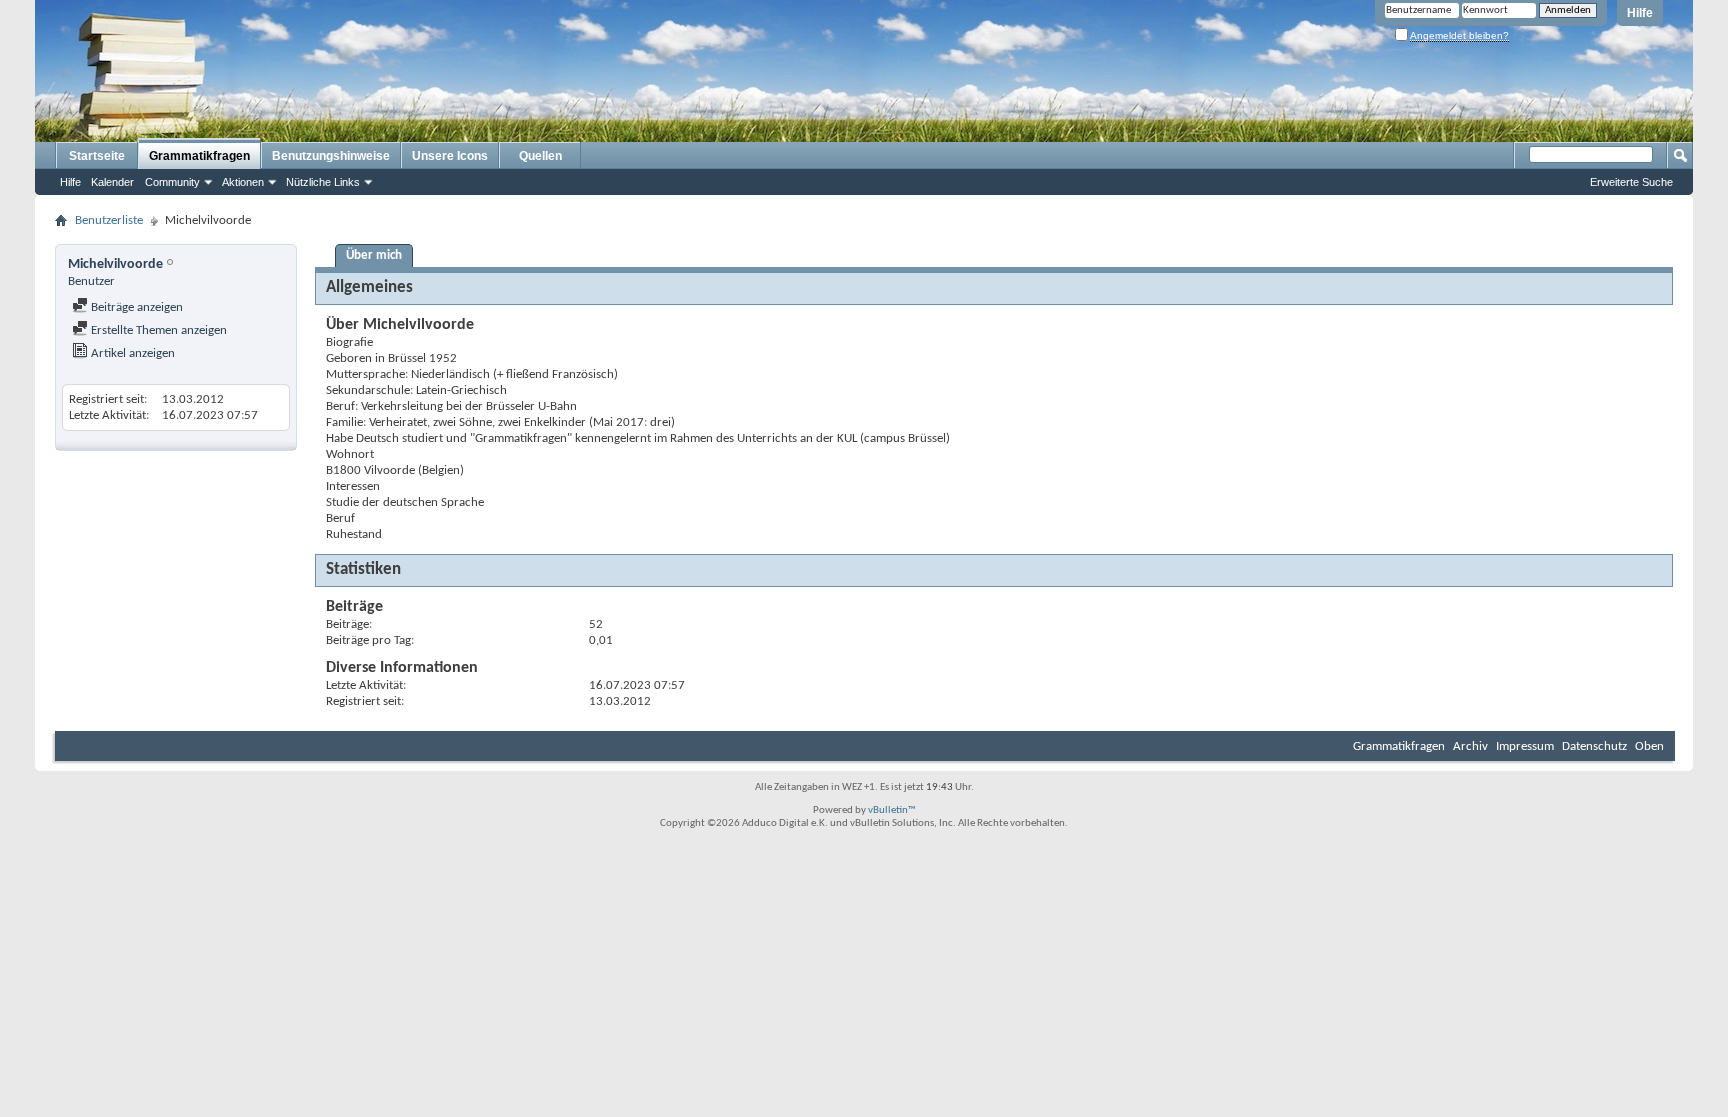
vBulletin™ (892, 810)
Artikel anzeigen (131, 353)
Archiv (1470, 746)
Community (172, 182)
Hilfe (1640, 13)
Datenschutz (1594, 746)
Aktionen (243, 182)
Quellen (540, 156)
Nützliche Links (323, 182)
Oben (1649, 746)
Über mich (374, 255)
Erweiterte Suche (1631, 182)
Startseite (97, 156)
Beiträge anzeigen (135, 307)
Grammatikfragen (199, 156)
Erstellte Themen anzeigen (157, 330)
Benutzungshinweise (331, 156)
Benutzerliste (109, 220)
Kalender (112, 182)
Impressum (1525, 746)
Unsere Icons (450, 156)
